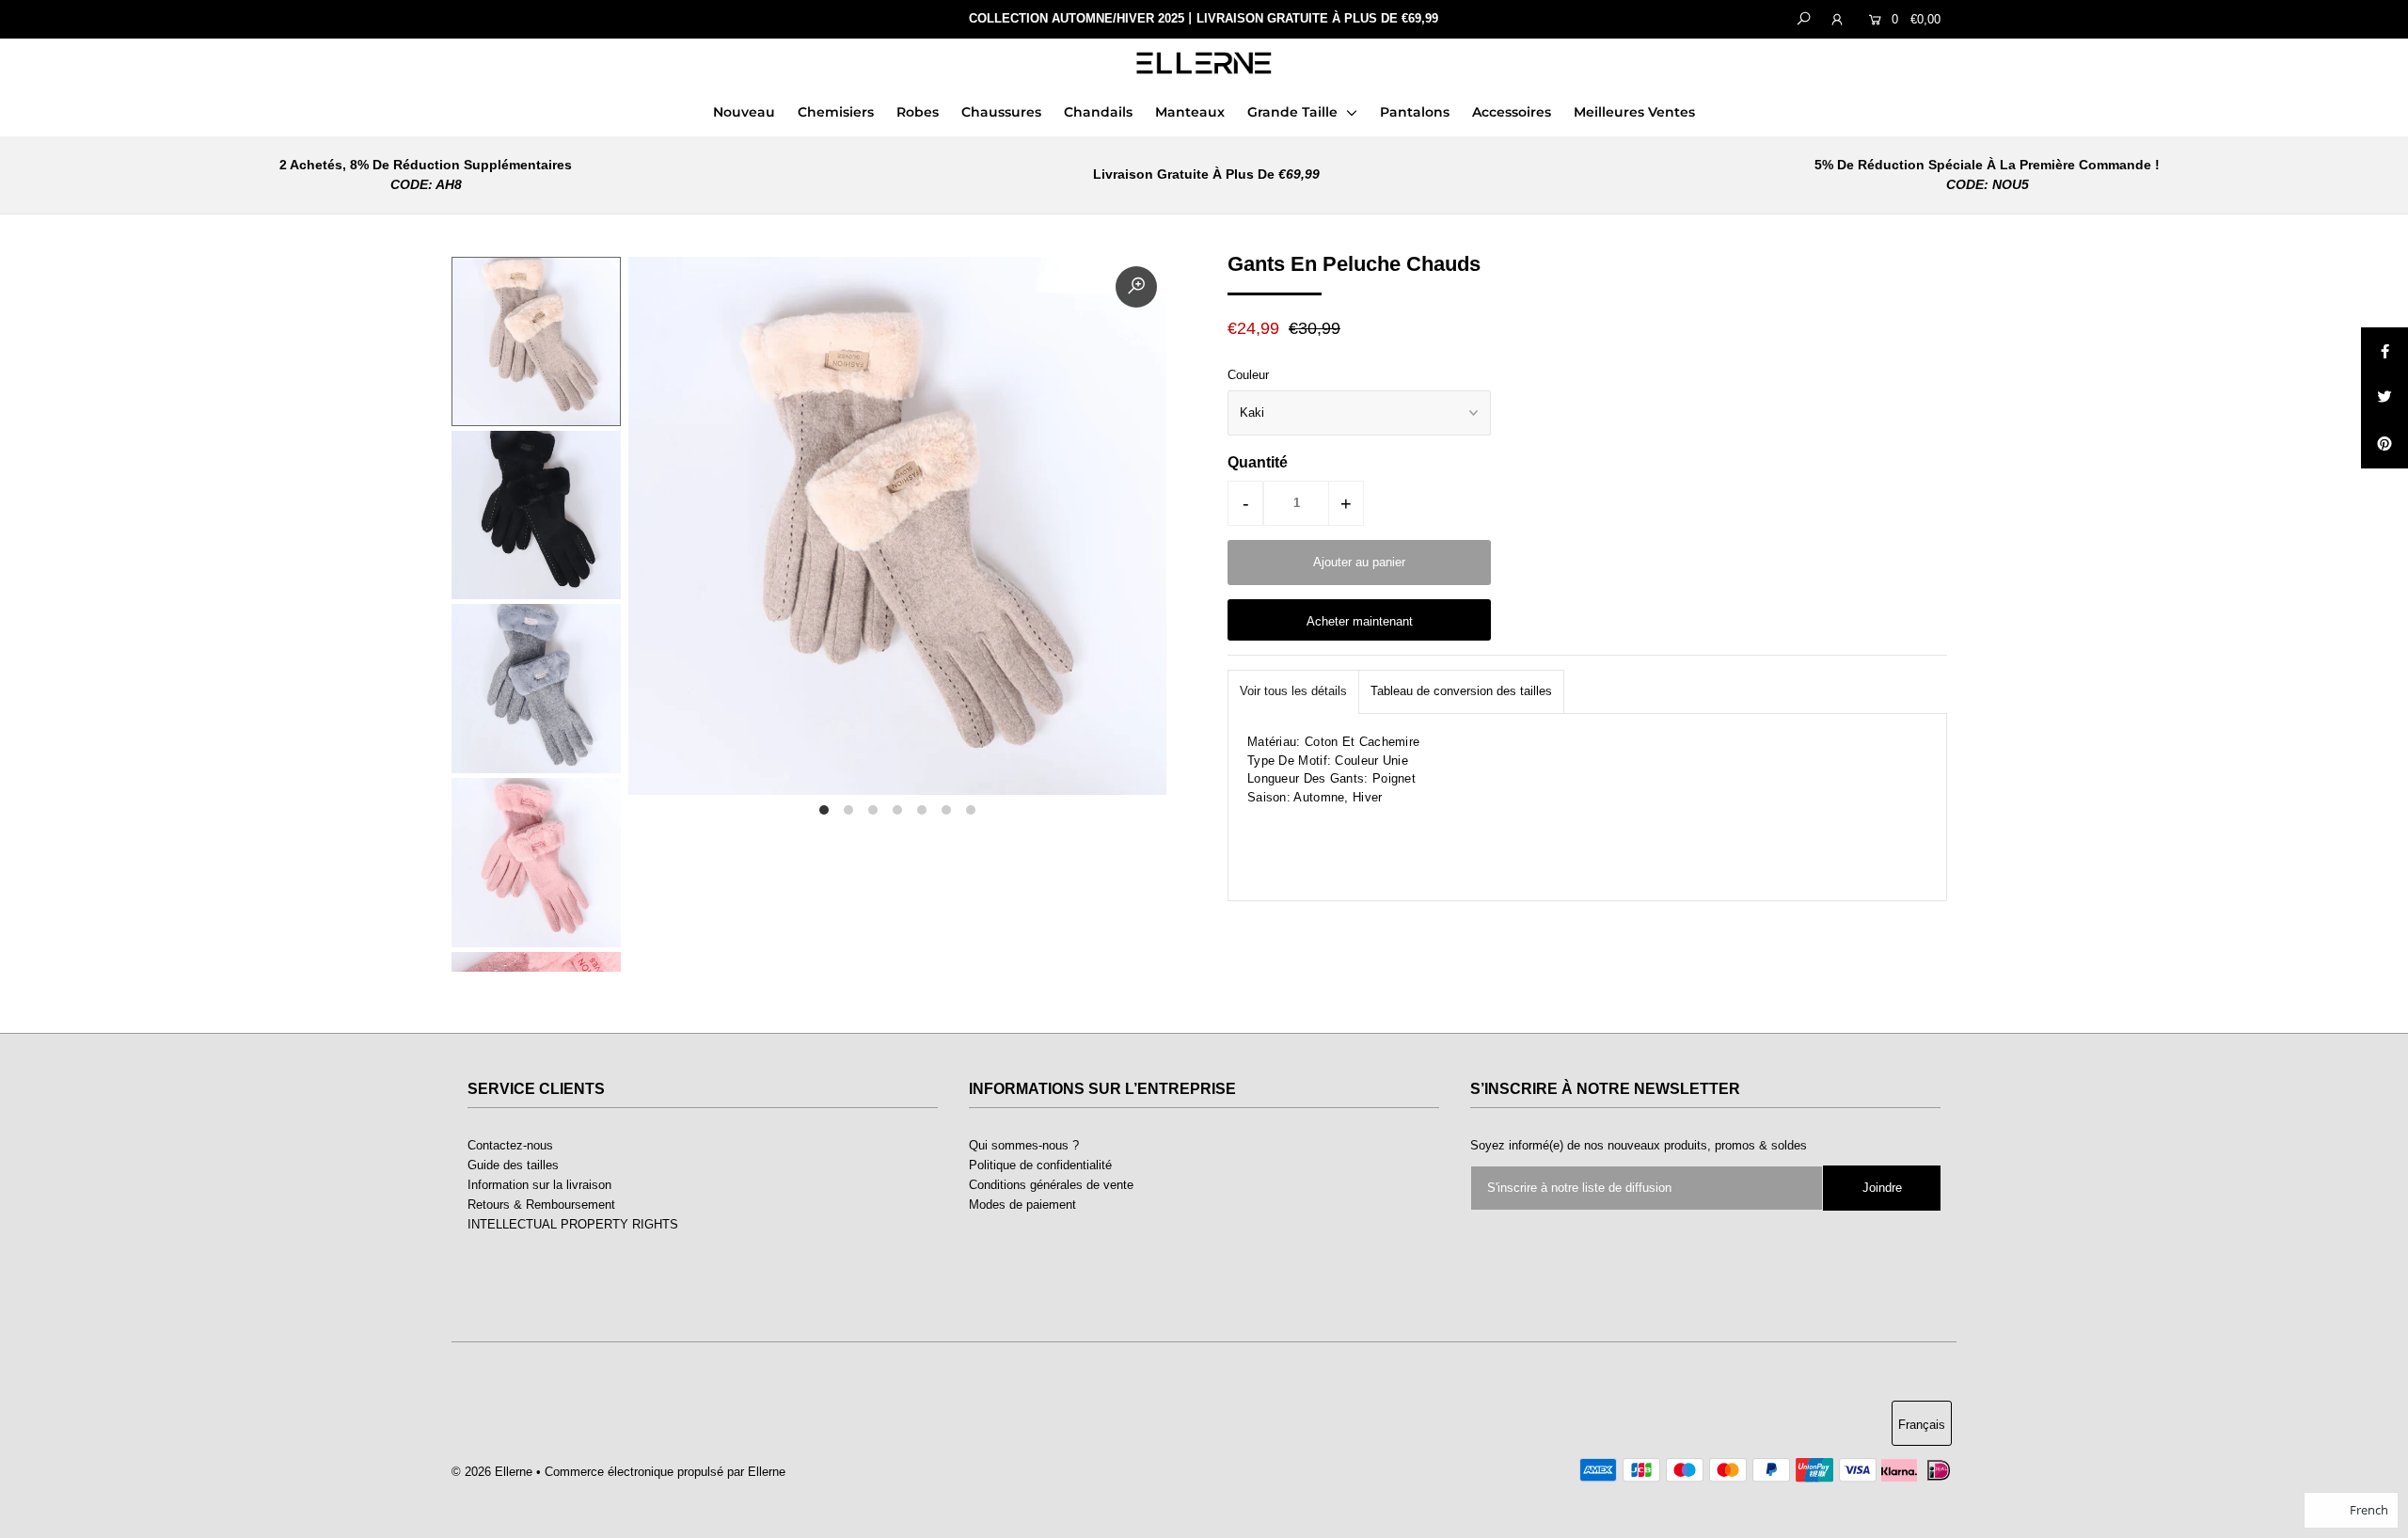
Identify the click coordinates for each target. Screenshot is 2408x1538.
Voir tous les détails (1293, 691)
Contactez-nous (510, 1145)
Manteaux (1190, 112)
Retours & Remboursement (541, 1205)
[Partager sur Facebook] (2384, 351)
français (1922, 1425)
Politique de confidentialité (1040, 1165)
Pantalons (1415, 112)
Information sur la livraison (539, 1185)
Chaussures (1001, 112)
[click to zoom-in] (1136, 287)
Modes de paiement (1022, 1205)
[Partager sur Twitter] (2384, 398)
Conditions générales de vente (1051, 1185)
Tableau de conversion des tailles (1461, 691)
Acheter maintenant (1360, 621)
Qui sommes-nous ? (1024, 1145)
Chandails (1098, 112)
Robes (918, 112)
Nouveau (744, 112)
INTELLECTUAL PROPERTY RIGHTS (573, 1224)
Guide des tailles (513, 1165)
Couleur (1248, 375)
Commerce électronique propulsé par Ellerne (665, 1472)
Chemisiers (836, 112)
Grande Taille (1294, 112)
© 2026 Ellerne (492, 1472)
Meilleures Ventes (1634, 112)
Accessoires (1512, 112)
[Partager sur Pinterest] (2384, 445)
